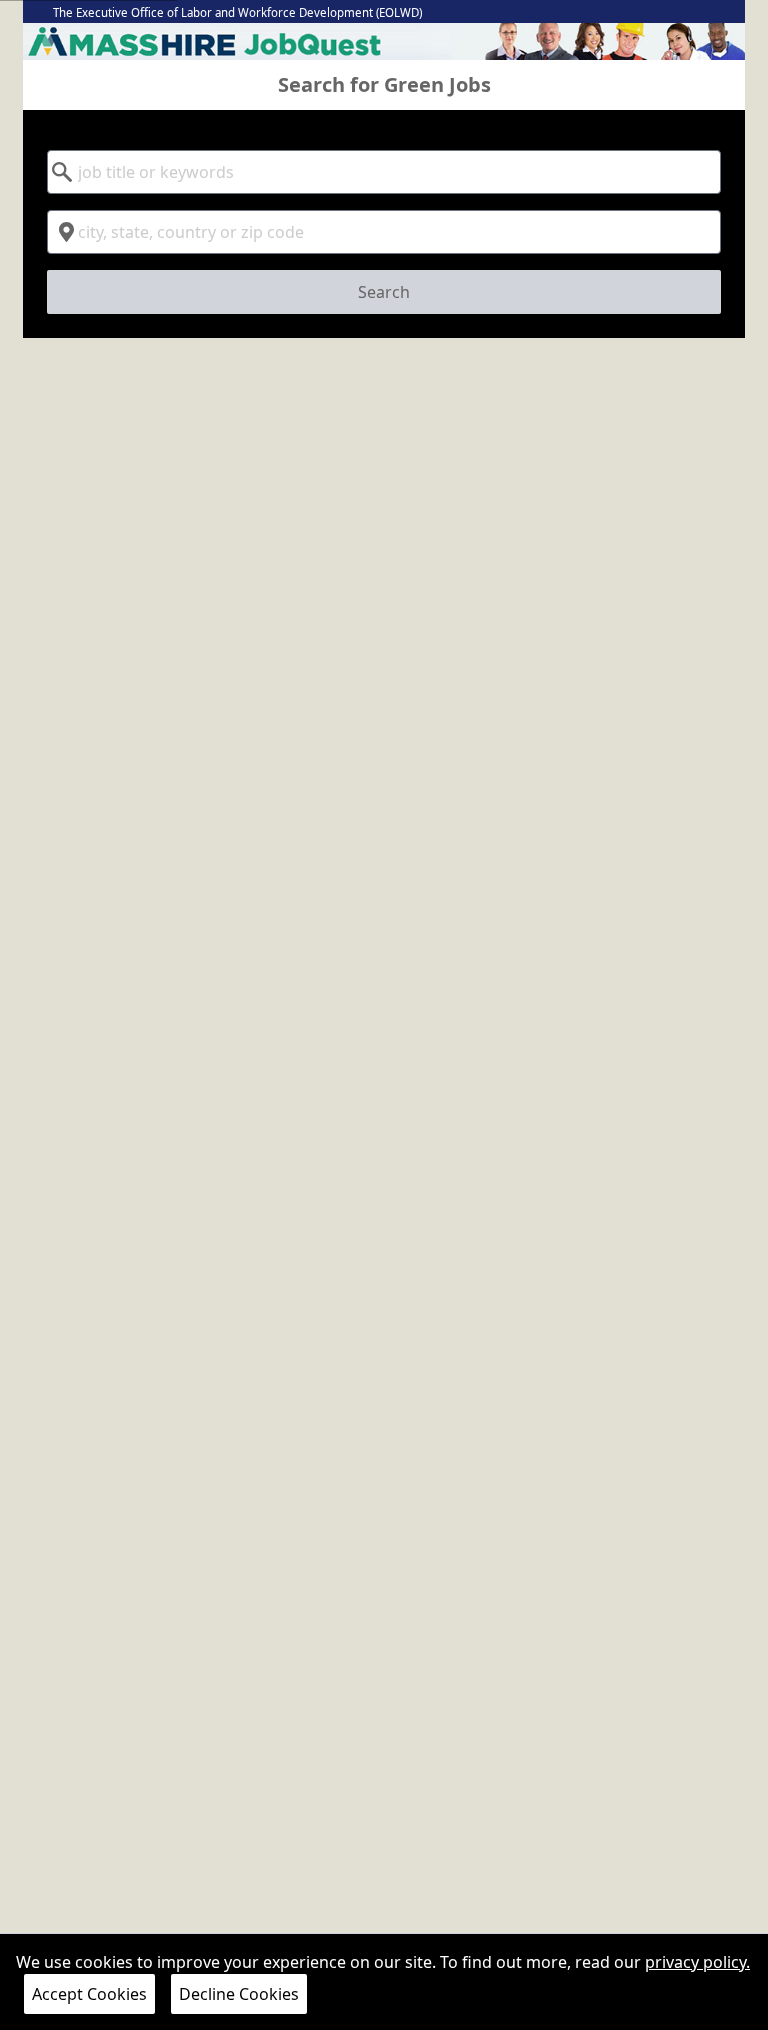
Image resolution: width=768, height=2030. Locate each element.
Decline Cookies (239, 1994)
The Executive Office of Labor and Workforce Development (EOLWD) (237, 12)
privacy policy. (697, 1962)
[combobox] (384, 172)
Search (384, 292)
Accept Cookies (89, 1994)
